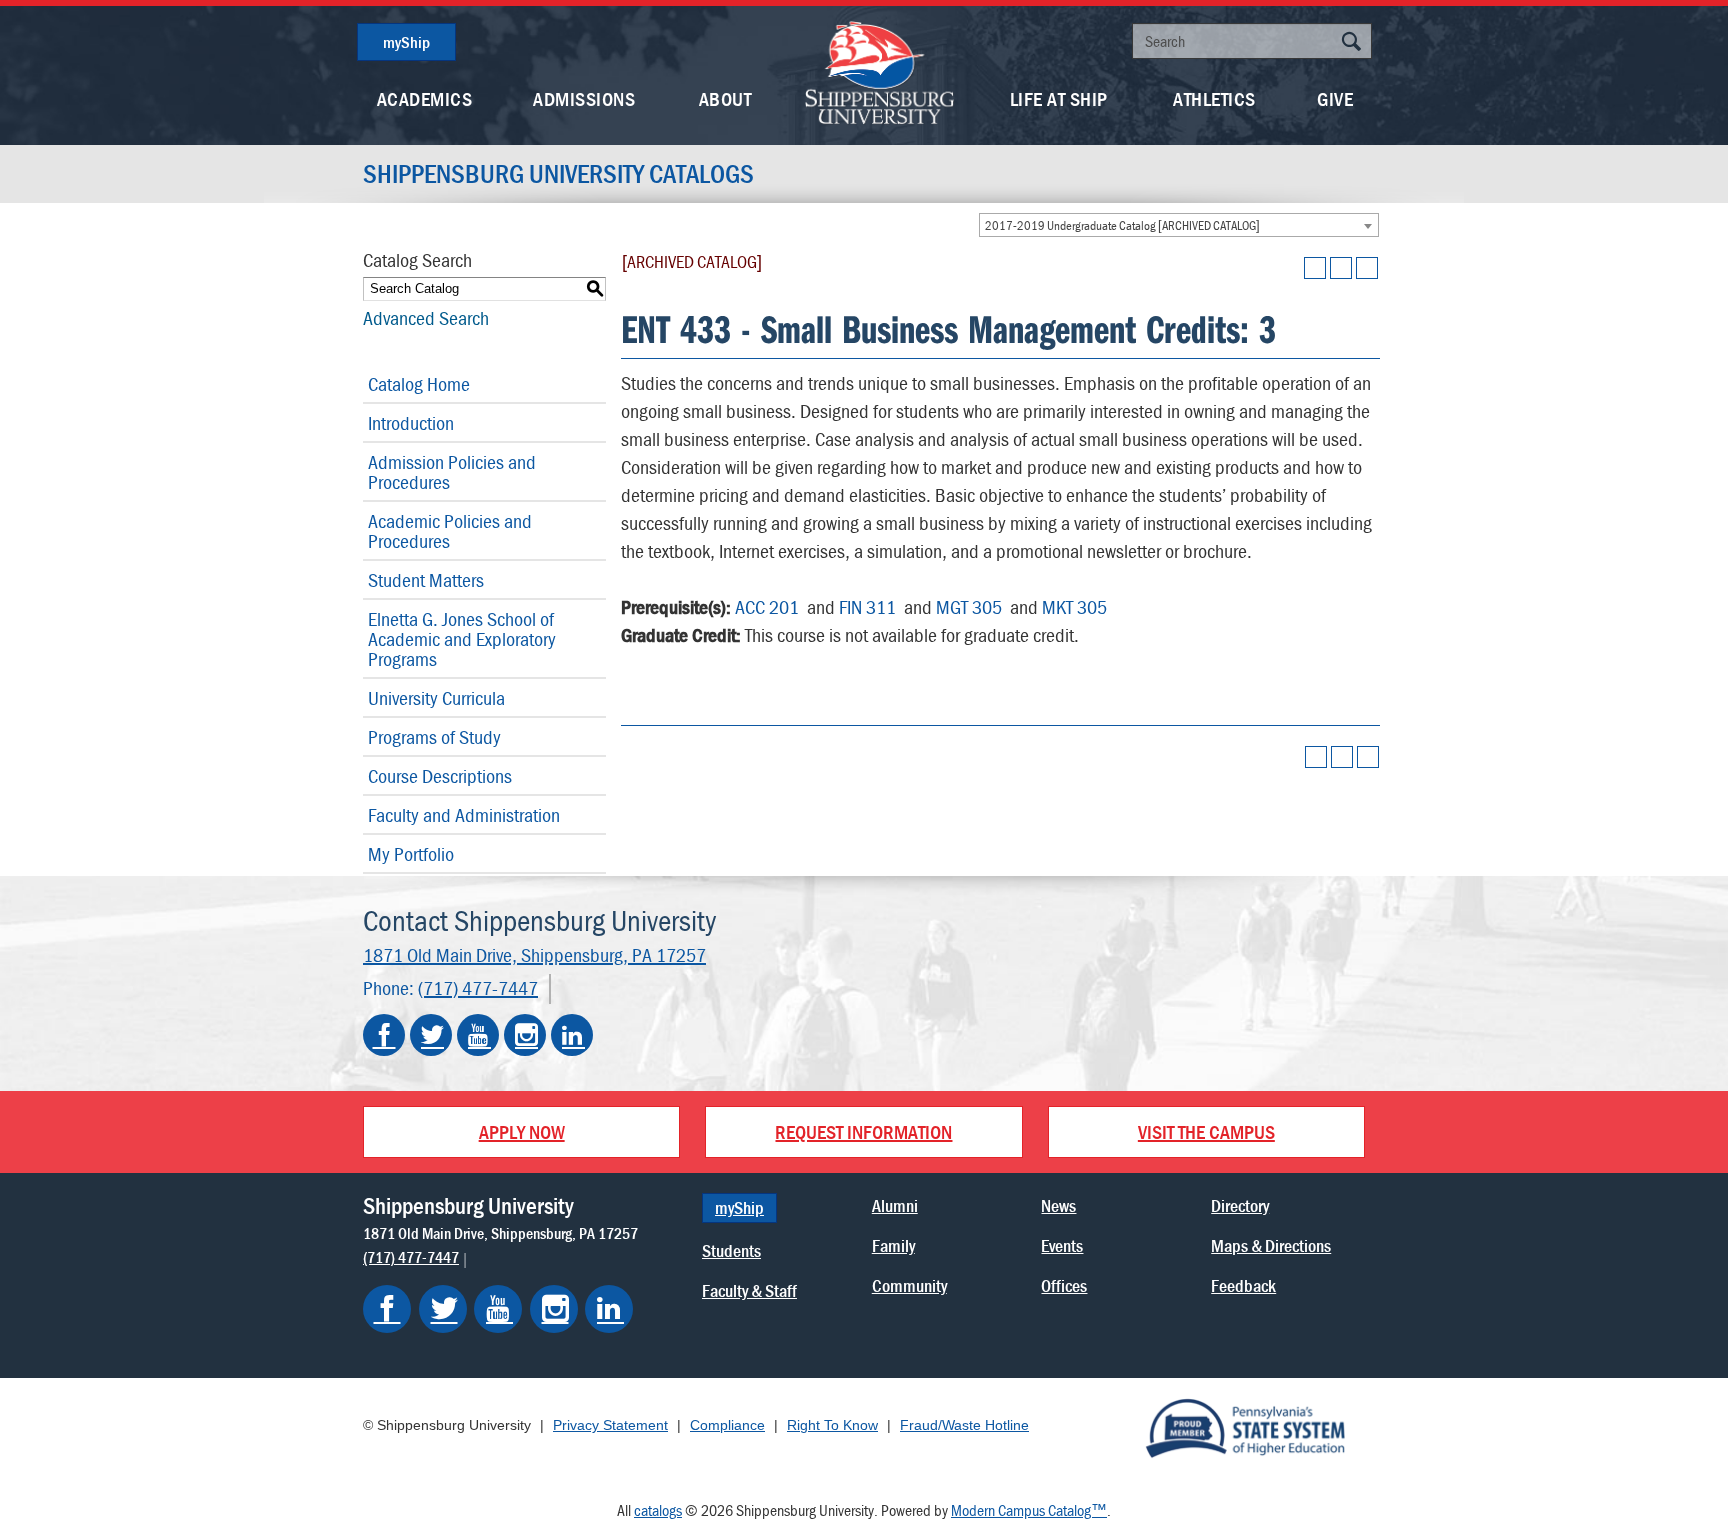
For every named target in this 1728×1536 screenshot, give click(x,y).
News (1058, 1205)
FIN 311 (867, 606)
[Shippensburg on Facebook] (387, 1309)
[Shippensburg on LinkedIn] (609, 1309)
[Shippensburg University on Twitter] (431, 1035)
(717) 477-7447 (478, 987)
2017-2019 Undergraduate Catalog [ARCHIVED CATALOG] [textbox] (1122, 225)
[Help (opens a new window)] (1367, 268)
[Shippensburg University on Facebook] (384, 1035)
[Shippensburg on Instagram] (554, 1309)
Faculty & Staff (749, 1290)
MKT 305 (1074, 606)
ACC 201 (767, 606)
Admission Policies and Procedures (452, 471)
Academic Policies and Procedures (450, 530)
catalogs (658, 1510)
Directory (1240, 1205)
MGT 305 (969, 606)
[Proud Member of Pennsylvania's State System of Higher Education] (1245, 1427)
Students (731, 1250)
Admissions (584, 98)
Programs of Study (434, 736)
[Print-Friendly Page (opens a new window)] (1341, 268)
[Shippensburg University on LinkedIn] (572, 1035)
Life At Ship (1059, 98)
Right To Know (832, 1425)
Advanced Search (426, 317)
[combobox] (1179, 225)
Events (1062, 1245)
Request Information (863, 1131)
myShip (406, 42)
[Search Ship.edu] (1351, 43)
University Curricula (436, 697)
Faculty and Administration (464, 814)
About (725, 98)
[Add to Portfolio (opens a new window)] (1315, 268)
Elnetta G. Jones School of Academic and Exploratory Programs (462, 638)
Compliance (727, 1425)
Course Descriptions (440, 775)
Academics (425, 98)
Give (1335, 98)
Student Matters (426, 579)
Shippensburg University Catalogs (558, 174)
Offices (1064, 1285)
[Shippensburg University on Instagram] (525, 1035)
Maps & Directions (1271, 1245)
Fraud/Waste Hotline (964, 1425)
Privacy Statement (610, 1425)
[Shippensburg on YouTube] (498, 1309)
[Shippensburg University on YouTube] (478, 1035)
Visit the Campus (1206, 1131)
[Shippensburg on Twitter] (443, 1309)
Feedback (1243, 1285)
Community (909, 1285)
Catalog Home (419, 383)
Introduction (411, 422)
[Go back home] (880, 70)
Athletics (1214, 98)
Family (893, 1245)
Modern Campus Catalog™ (1029, 1510)
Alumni (895, 1205)
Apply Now (522, 1131)
